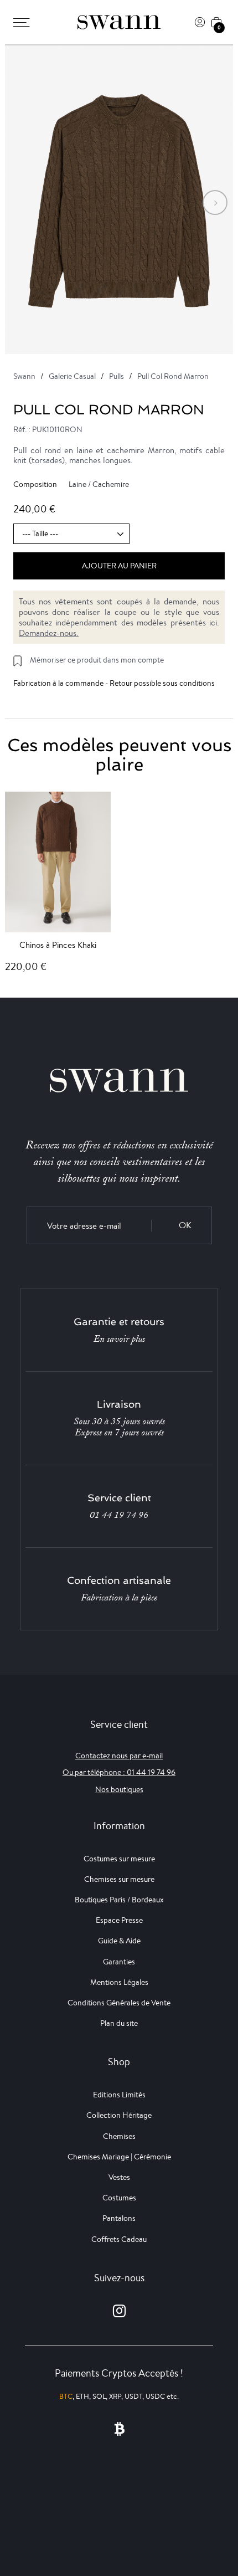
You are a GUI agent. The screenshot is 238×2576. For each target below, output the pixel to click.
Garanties (119, 1962)
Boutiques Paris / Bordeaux (119, 1900)
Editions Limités (119, 2095)
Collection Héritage (119, 2115)
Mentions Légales (119, 1982)
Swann (24, 376)
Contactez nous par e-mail (119, 1756)
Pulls (117, 376)
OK (185, 1225)
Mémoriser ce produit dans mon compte (97, 660)
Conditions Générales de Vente (119, 2003)
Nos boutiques (119, 1789)
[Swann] (119, 22)
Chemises (119, 2136)
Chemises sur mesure (119, 1879)
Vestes (119, 2177)
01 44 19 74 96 (119, 1515)
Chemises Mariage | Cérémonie (119, 2157)
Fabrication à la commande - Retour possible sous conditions (114, 683)
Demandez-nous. (49, 633)
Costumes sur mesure (119, 1859)
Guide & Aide (119, 1941)
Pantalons (119, 2218)
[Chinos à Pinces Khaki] (58, 862)
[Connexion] (200, 22)
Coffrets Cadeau (119, 2239)
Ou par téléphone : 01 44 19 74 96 (119, 1772)
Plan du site (119, 2023)
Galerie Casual (72, 376)
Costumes (119, 2198)
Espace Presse (119, 1920)
